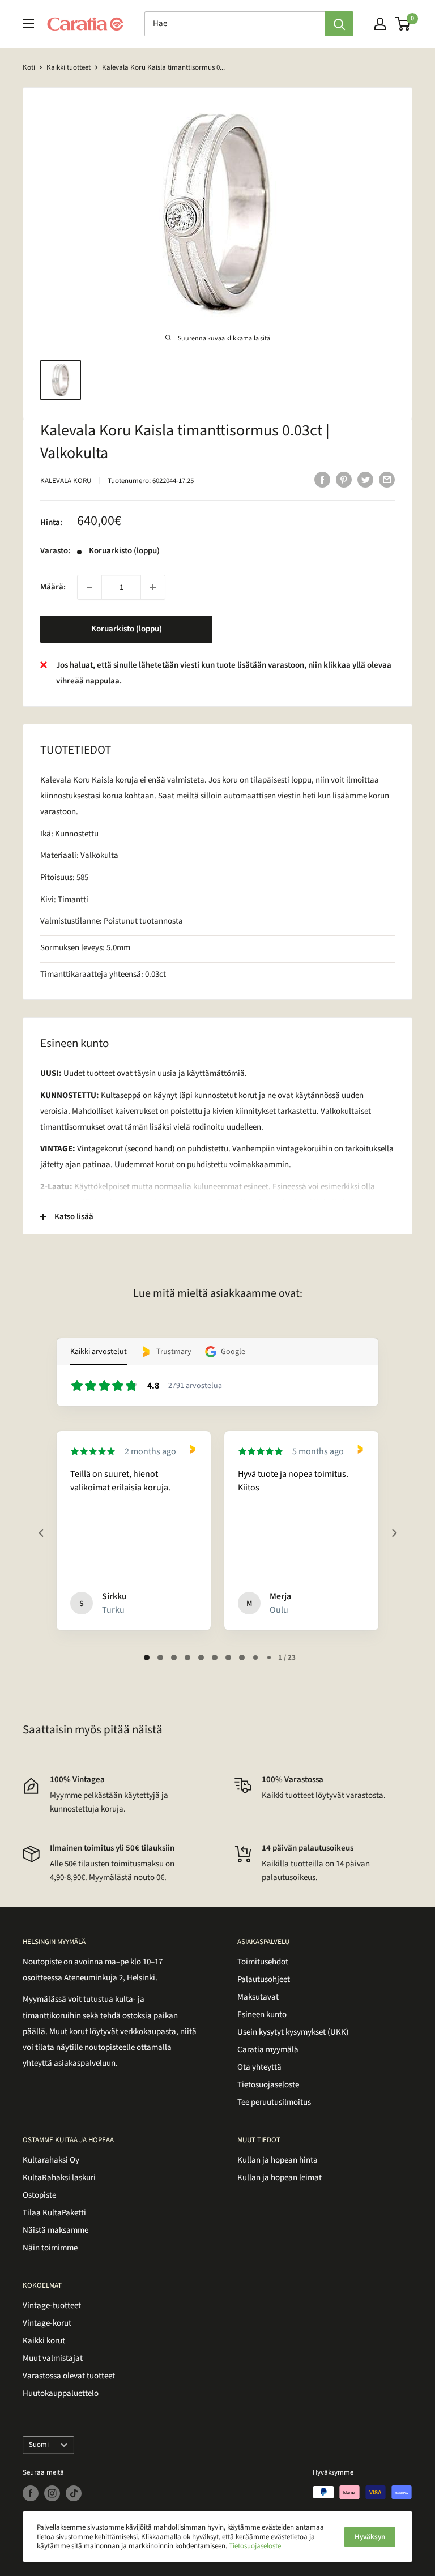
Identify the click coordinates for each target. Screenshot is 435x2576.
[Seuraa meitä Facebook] (31, 2493)
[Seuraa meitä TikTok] (74, 2493)
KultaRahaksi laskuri (59, 2178)
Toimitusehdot (263, 1962)
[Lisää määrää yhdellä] (153, 587)
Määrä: (53, 587)
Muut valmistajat (53, 2358)
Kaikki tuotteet (69, 67)
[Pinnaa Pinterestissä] (344, 480)
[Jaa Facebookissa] (322, 480)
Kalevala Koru (66, 481)
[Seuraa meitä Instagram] (52, 2493)
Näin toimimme (50, 2248)
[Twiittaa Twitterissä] (365, 480)
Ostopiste (39, 2195)
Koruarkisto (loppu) (127, 629)
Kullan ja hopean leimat (280, 2178)
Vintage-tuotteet (52, 2306)
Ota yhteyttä (259, 2067)
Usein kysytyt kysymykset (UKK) (293, 2032)
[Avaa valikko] (28, 23)
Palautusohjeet (264, 1979)
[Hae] (339, 24)
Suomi (39, 2445)
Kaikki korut (44, 2341)
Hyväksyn (370, 2537)
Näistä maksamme (56, 2230)
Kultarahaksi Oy (51, 2160)
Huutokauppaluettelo (61, 2393)
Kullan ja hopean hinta (278, 2160)
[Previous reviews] (41, 1533)
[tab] (147, 1657)
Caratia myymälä (268, 2050)
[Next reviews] (394, 1533)
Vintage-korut (47, 2323)
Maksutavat (258, 1997)
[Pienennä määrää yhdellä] (89, 587)
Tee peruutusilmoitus (274, 2102)
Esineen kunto (262, 2015)
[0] (403, 24)
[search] (235, 24)
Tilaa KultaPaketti (54, 2213)
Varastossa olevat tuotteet (69, 2376)
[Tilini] (380, 24)
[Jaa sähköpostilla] (387, 480)
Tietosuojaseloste (268, 2085)
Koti (29, 67)
